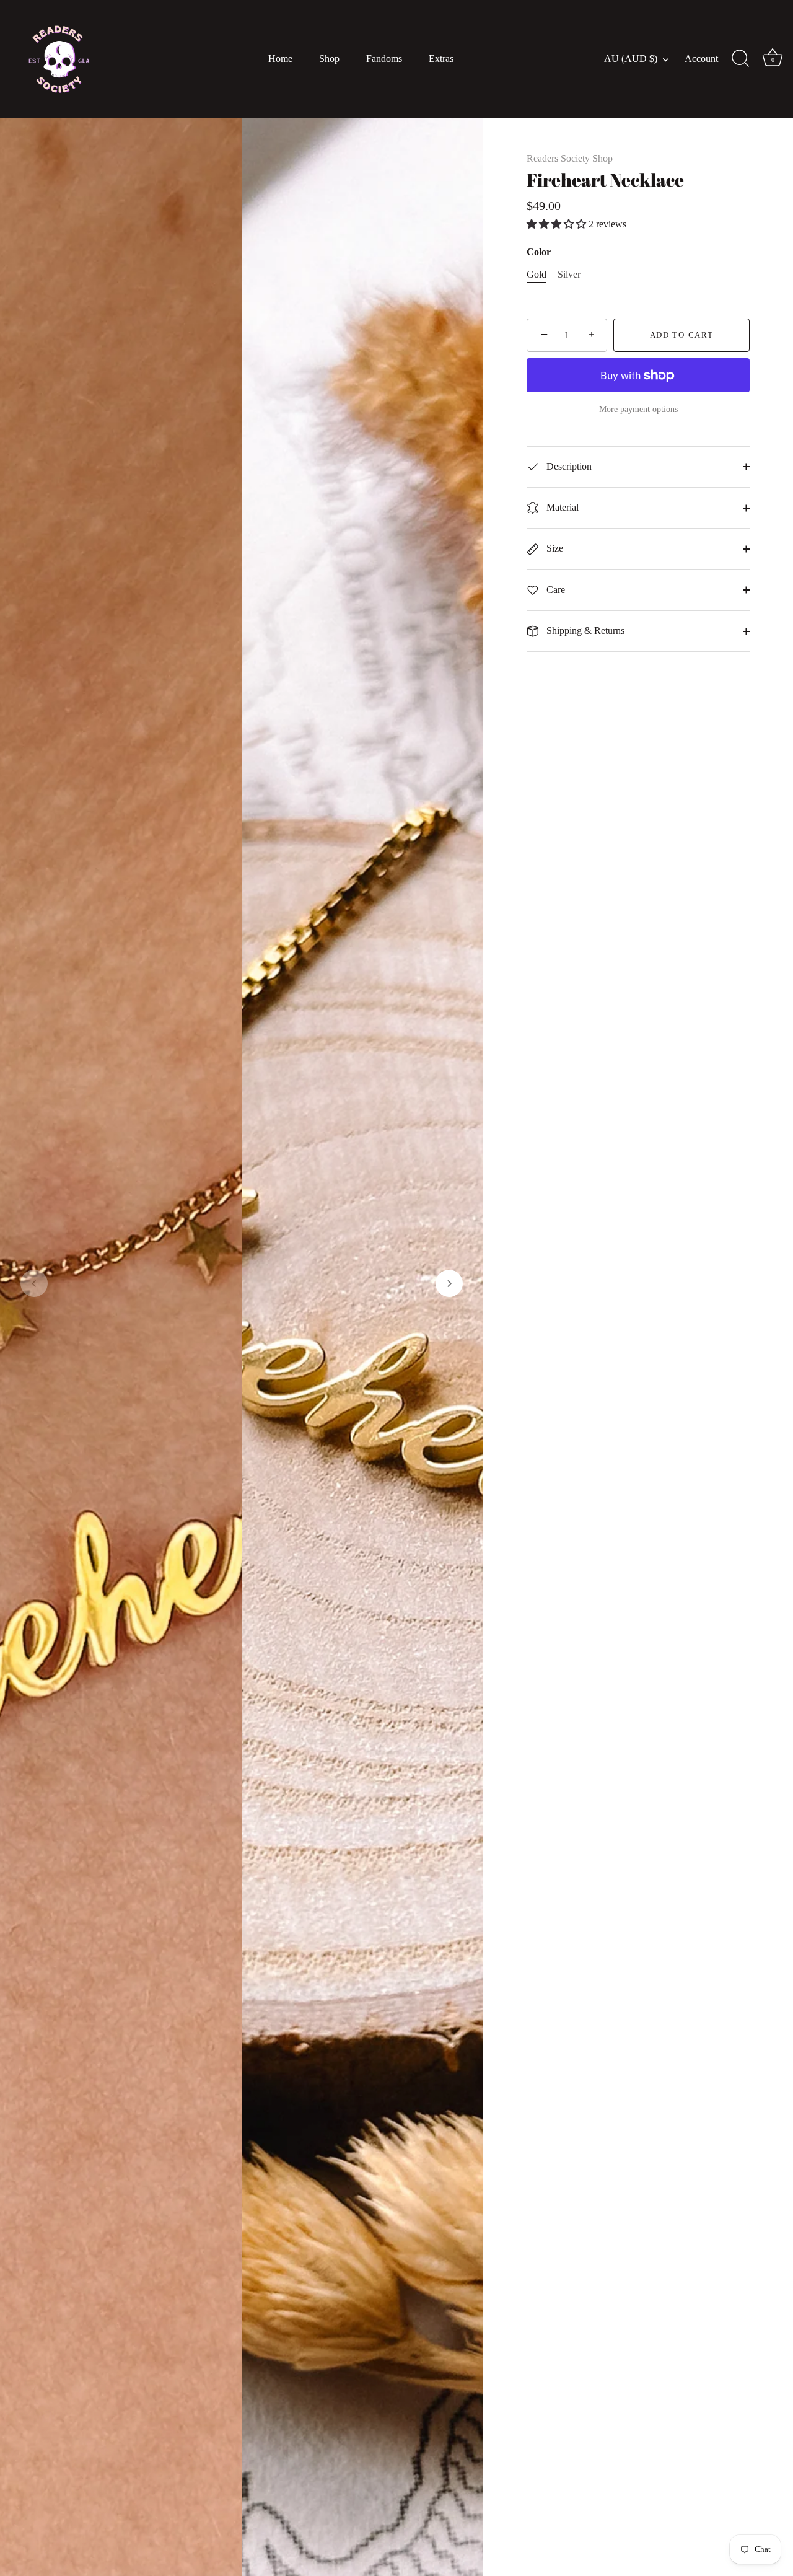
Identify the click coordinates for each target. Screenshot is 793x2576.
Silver (569, 274)
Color (539, 252)
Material (561, 507)
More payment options (638, 409)
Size (554, 548)
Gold (537, 274)
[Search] (740, 59)
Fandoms (384, 59)
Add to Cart (682, 335)
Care (554, 590)
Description (568, 466)
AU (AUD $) (631, 59)
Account (701, 59)
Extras (441, 59)
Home (280, 59)
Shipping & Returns (584, 631)
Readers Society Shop (570, 158)
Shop (329, 59)
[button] (34, 1283)
